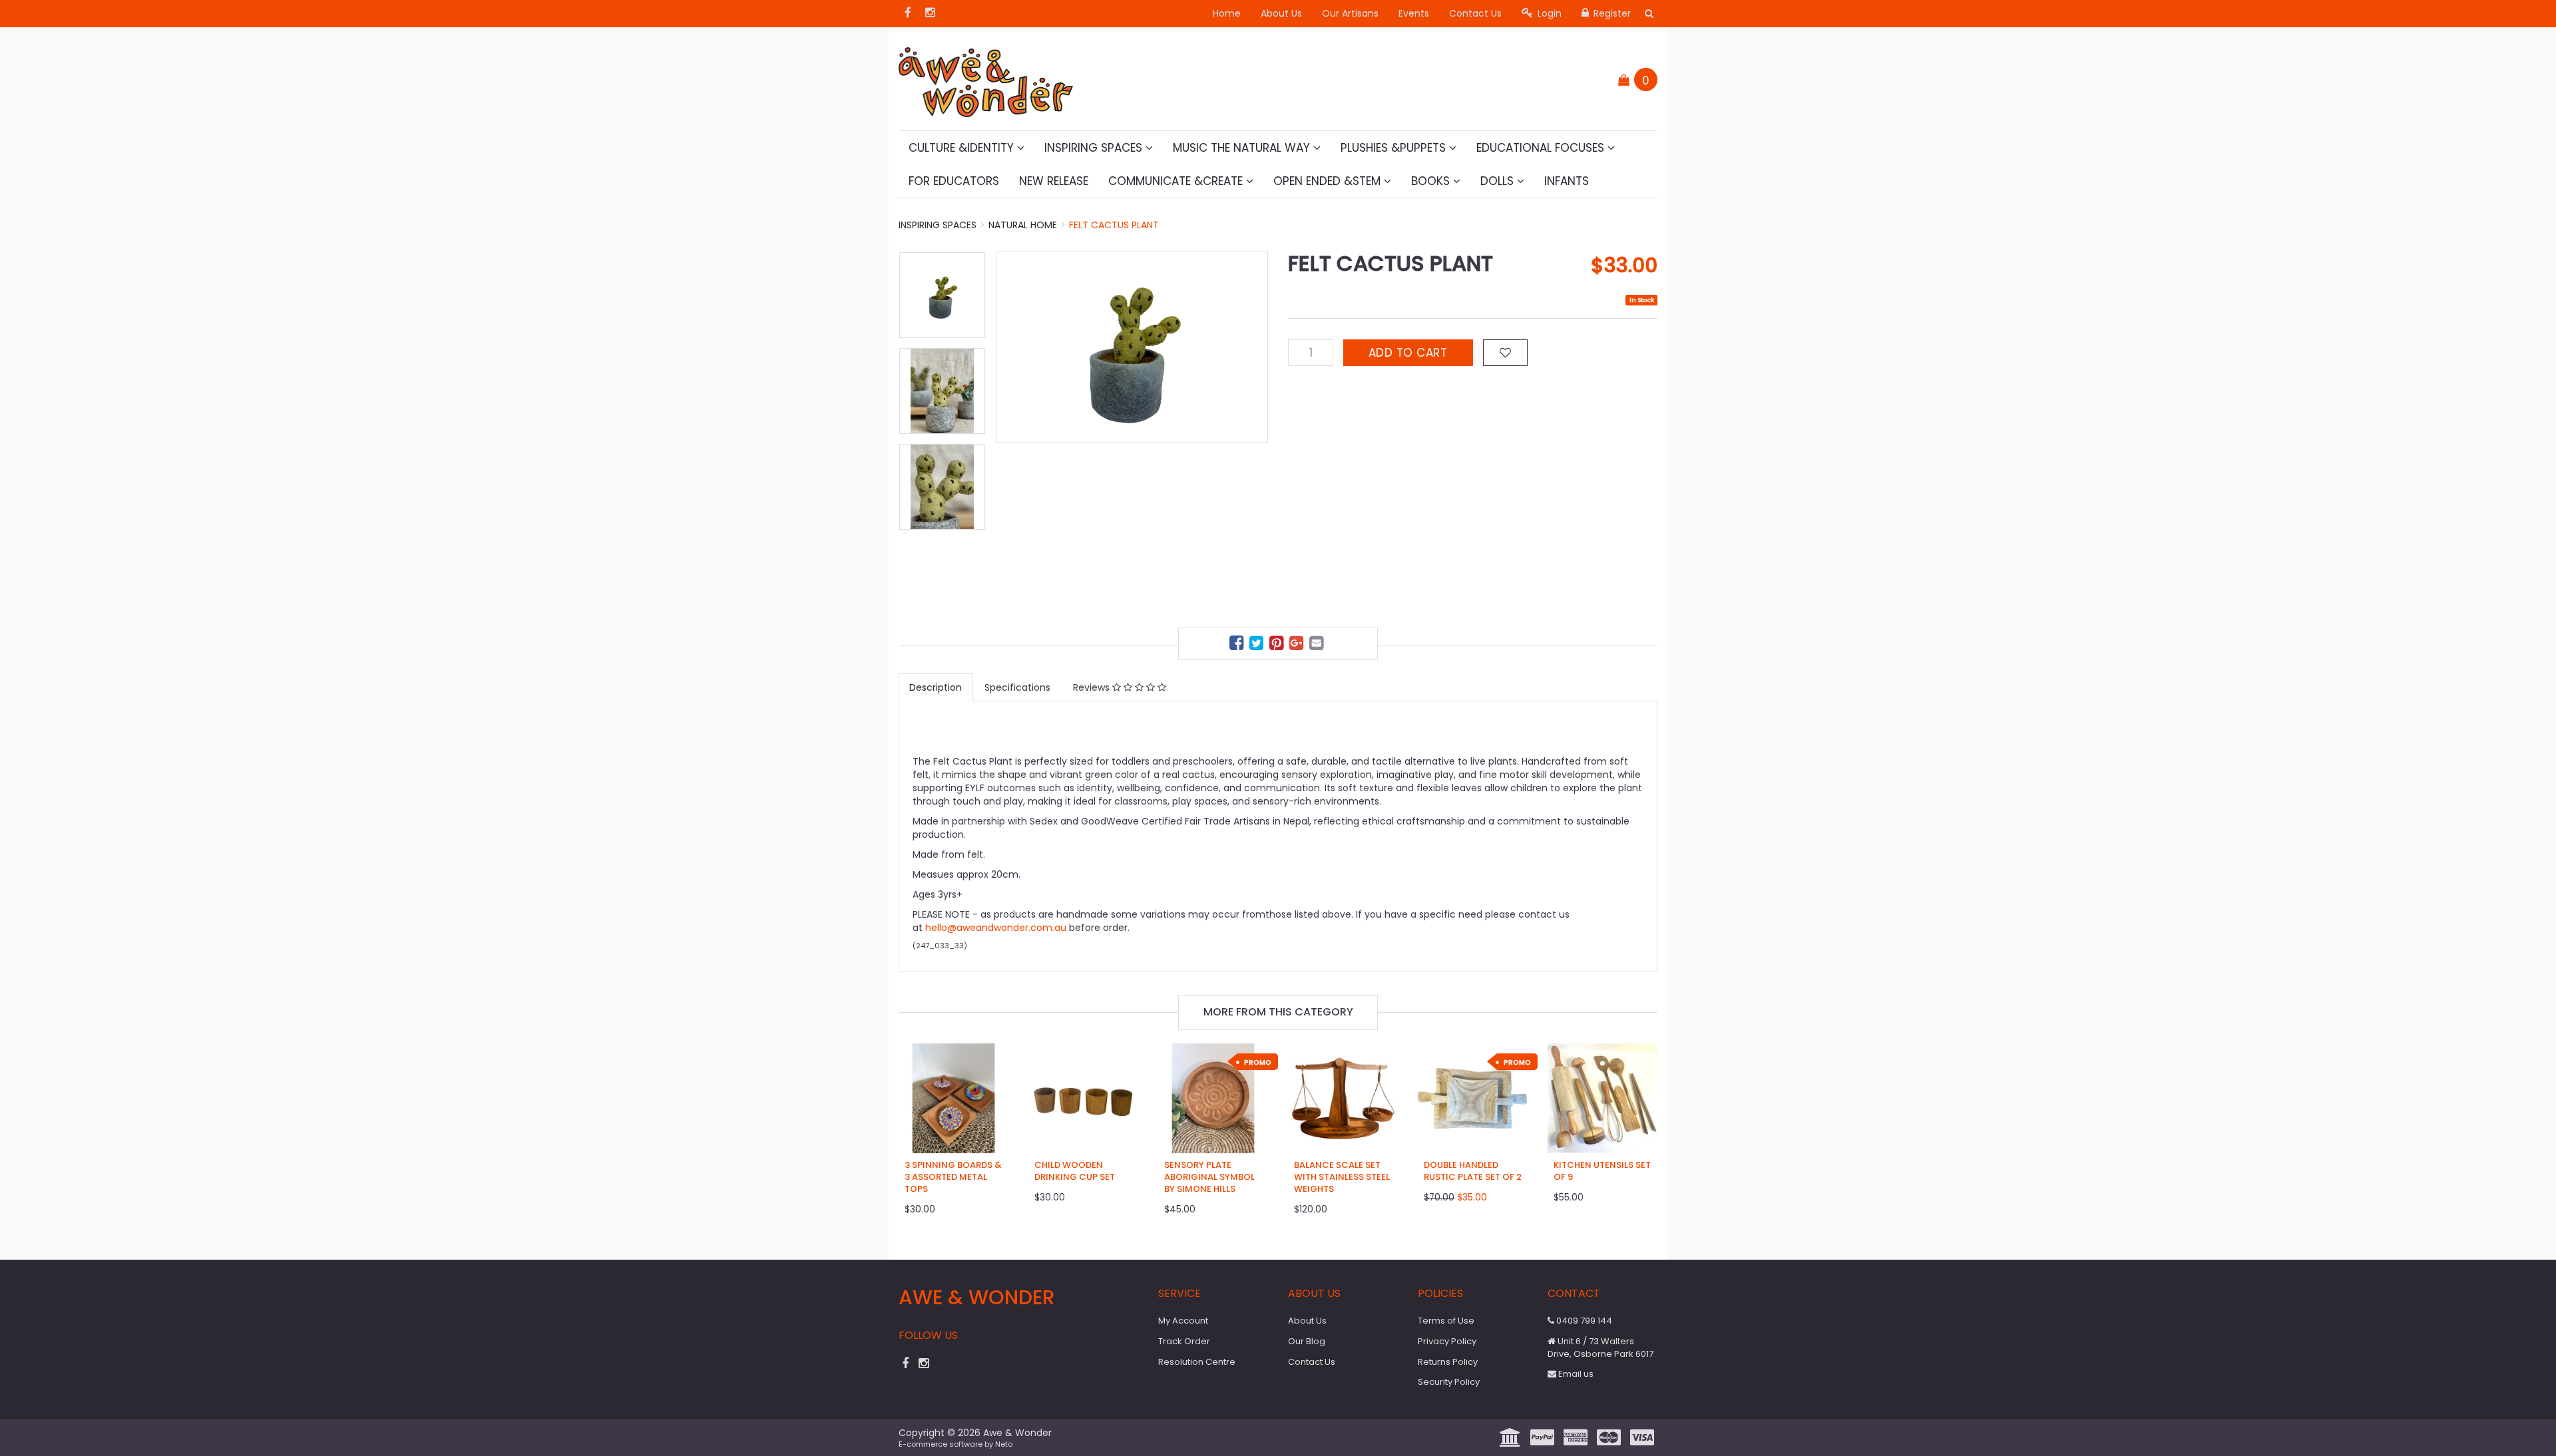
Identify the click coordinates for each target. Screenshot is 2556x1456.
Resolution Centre (1197, 1362)
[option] (1132, 347)
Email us (1575, 1374)
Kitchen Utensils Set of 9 (1602, 1171)
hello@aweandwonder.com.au (996, 928)
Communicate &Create (1177, 181)
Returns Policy (1448, 1362)
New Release (1054, 181)
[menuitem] (1238, 645)
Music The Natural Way (1243, 148)
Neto (1004, 1444)
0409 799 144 (1583, 1321)
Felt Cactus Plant (1114, 225)
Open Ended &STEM (1329, 181)
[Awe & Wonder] (986, 78)
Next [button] (1251, 433)
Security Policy (1449, 1382)
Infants (1567, 181)
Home (1227, 13)
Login (1548, 13)
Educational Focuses (1542, 148)
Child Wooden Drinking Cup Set (1075, 1171)
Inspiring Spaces (1095, 148)
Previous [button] (1012, 433)
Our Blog (1307, 1341)
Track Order (1184, 1341)
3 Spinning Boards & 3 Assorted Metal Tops (953, 1177)
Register (1611, 13)
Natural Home (1023, 225)
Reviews (1093, 687)
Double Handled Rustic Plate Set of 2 (1473, 1171)
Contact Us (1475, 13)
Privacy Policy (1447, 1341)
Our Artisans (1350, 13)
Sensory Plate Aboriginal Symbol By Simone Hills (1209, 1177)
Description (936, 687)
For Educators (954, 181)
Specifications (1017, 687)
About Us (1281, 13)
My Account (1183, 1321)
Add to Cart (1408, 353)
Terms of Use (1446, 1321)
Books (1432, 181)
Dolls (1499, 181)
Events (1414, 13)
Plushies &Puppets (1395, 148)
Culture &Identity (963, 148)
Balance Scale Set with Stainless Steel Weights (1342, 1177)
